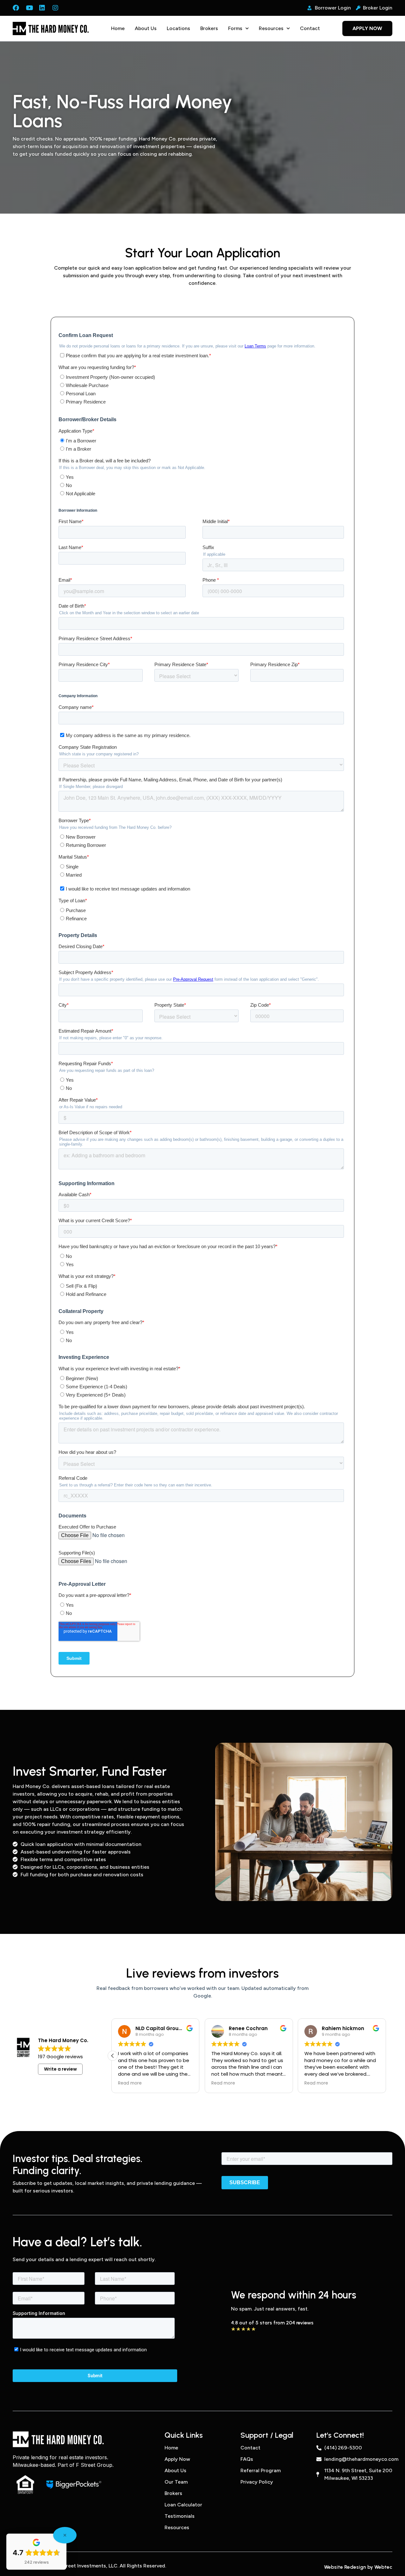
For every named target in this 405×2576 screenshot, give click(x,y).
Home (118, 28)
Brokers (209, 28)
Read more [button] (131, 2083)
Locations (178, 28)
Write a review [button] (60, 2069)
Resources (271, 28)
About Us (146, 28)
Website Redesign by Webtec (358, 2567)
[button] (113, 2056)
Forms (235, 28)
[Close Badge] (65, 2535)
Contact (310, 28)
